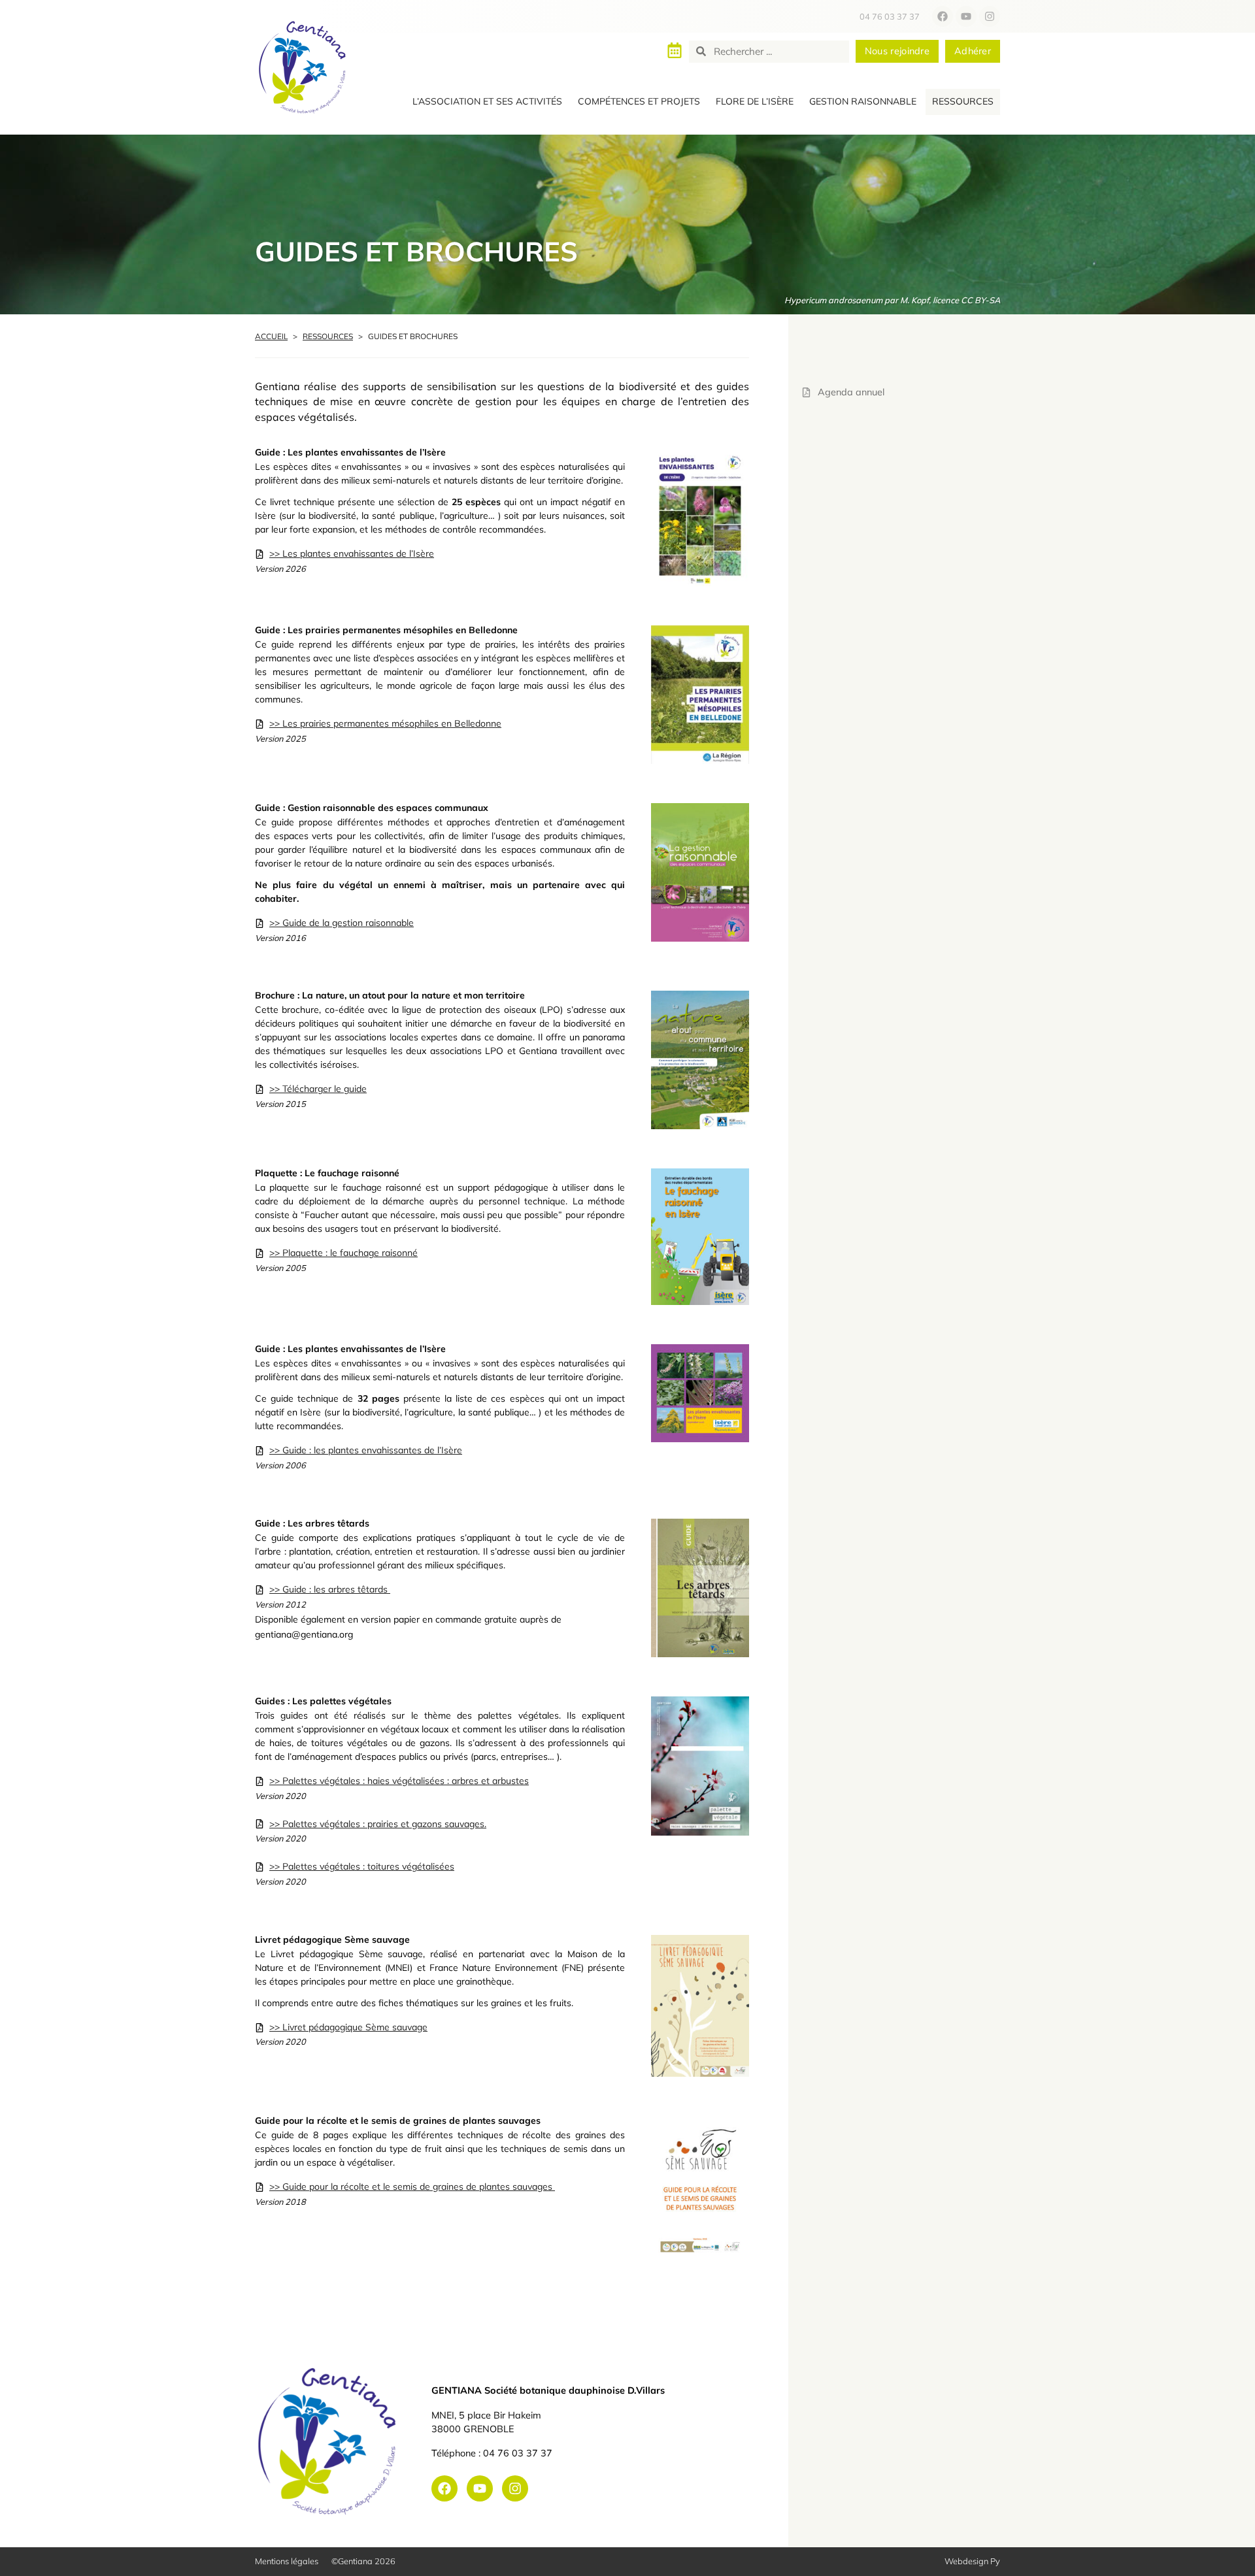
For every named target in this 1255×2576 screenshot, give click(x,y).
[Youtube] (966, 16)
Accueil (271, 336)
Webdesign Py (972, 2561)
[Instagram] (990, 16)
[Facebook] (943, 16)
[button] (487, 102)
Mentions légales (287, 2561)
